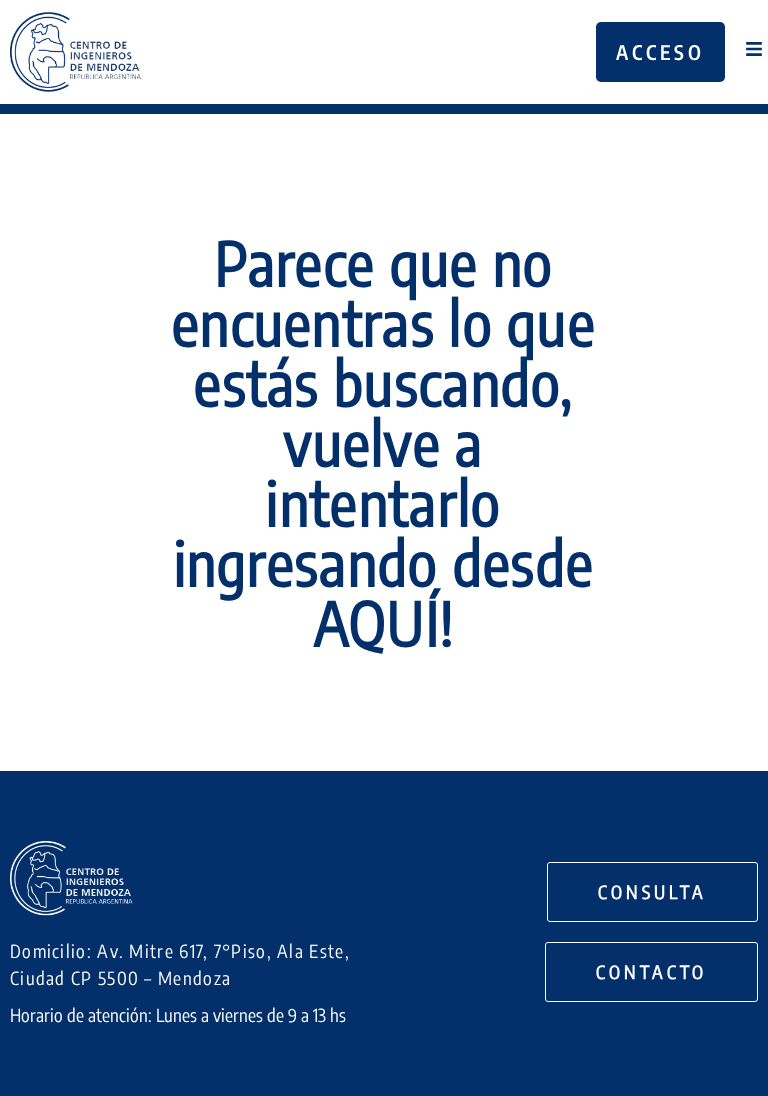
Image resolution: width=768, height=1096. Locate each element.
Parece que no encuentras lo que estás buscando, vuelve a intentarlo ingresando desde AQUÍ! (384, 441)
